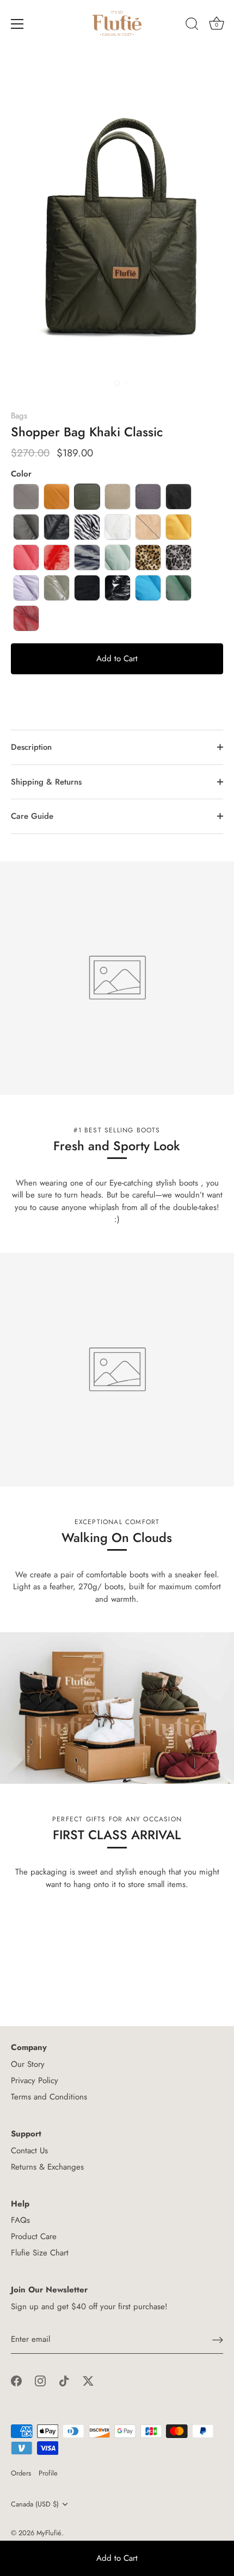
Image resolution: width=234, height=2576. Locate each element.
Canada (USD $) (35, 2504)
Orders (21, 2473)
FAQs (20, 2220)
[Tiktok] (64, 2380)
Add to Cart (117, 2558)
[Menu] (17, 24)
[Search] (192, 26)
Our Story (28, 2064)
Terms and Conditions (49, 2097)
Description (31, 747)
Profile (48, 2473)
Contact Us (29, 2151)
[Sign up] (218, 2340)
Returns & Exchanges (47, 2167)
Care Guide (32, 816)
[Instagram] (40, 2380)
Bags (19, 416)
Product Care (34, 2236)
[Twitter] (88, 2380)
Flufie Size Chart (40, 2253)
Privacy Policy (35, 2080)
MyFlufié (49, 2533)
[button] (26, 497)
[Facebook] (16, 2380)
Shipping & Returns (46, 782)
